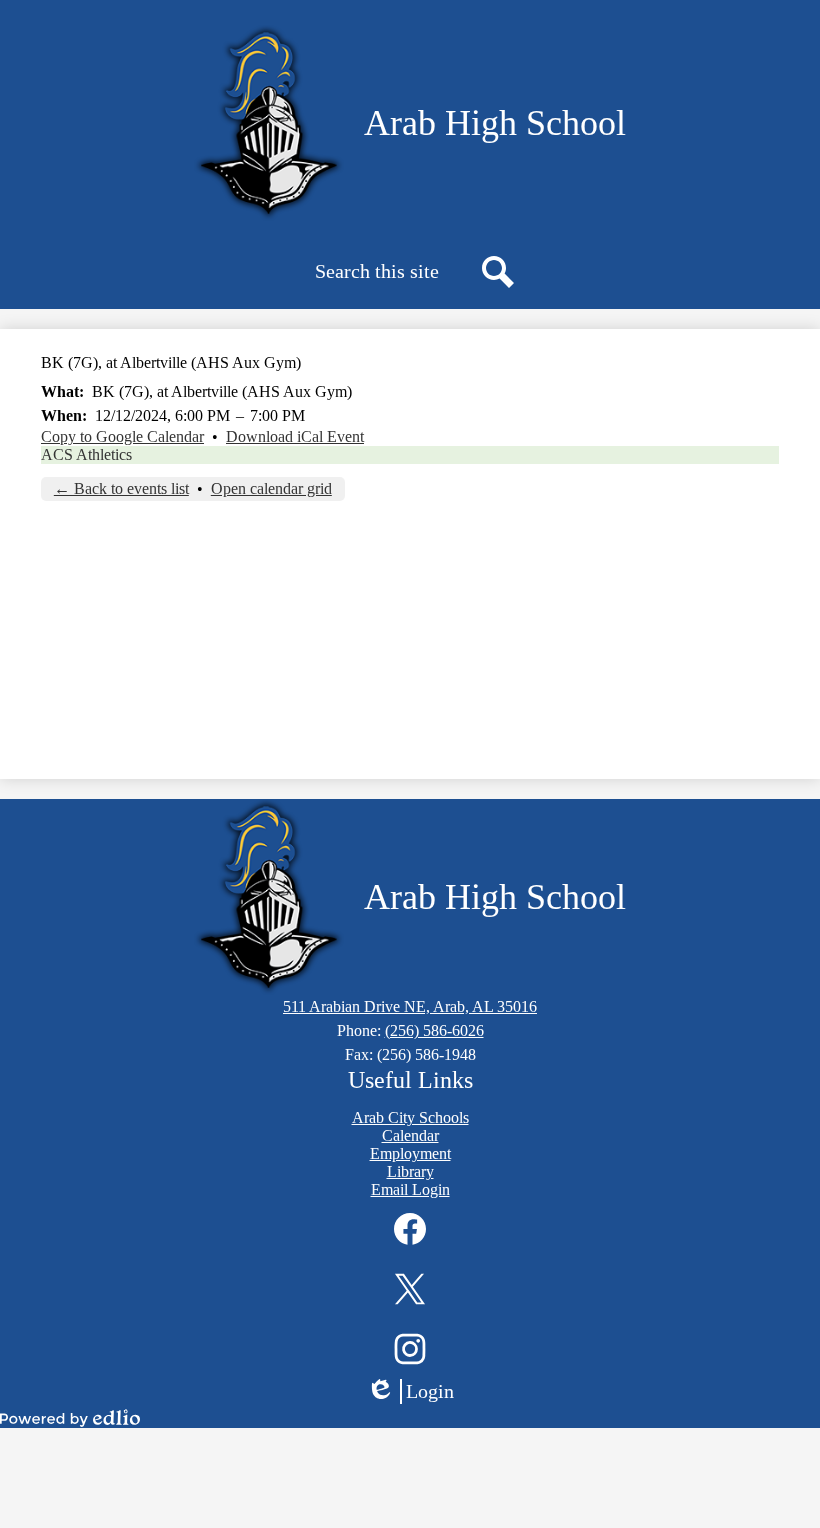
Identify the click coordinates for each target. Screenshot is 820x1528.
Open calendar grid (271, 488)
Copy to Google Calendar (122, 436)
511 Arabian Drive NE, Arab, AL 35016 (410, 1006)
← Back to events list (121, 488)
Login (417, 1392)
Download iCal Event (295, 436)
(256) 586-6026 (434, 1030)
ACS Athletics (86, 454)
